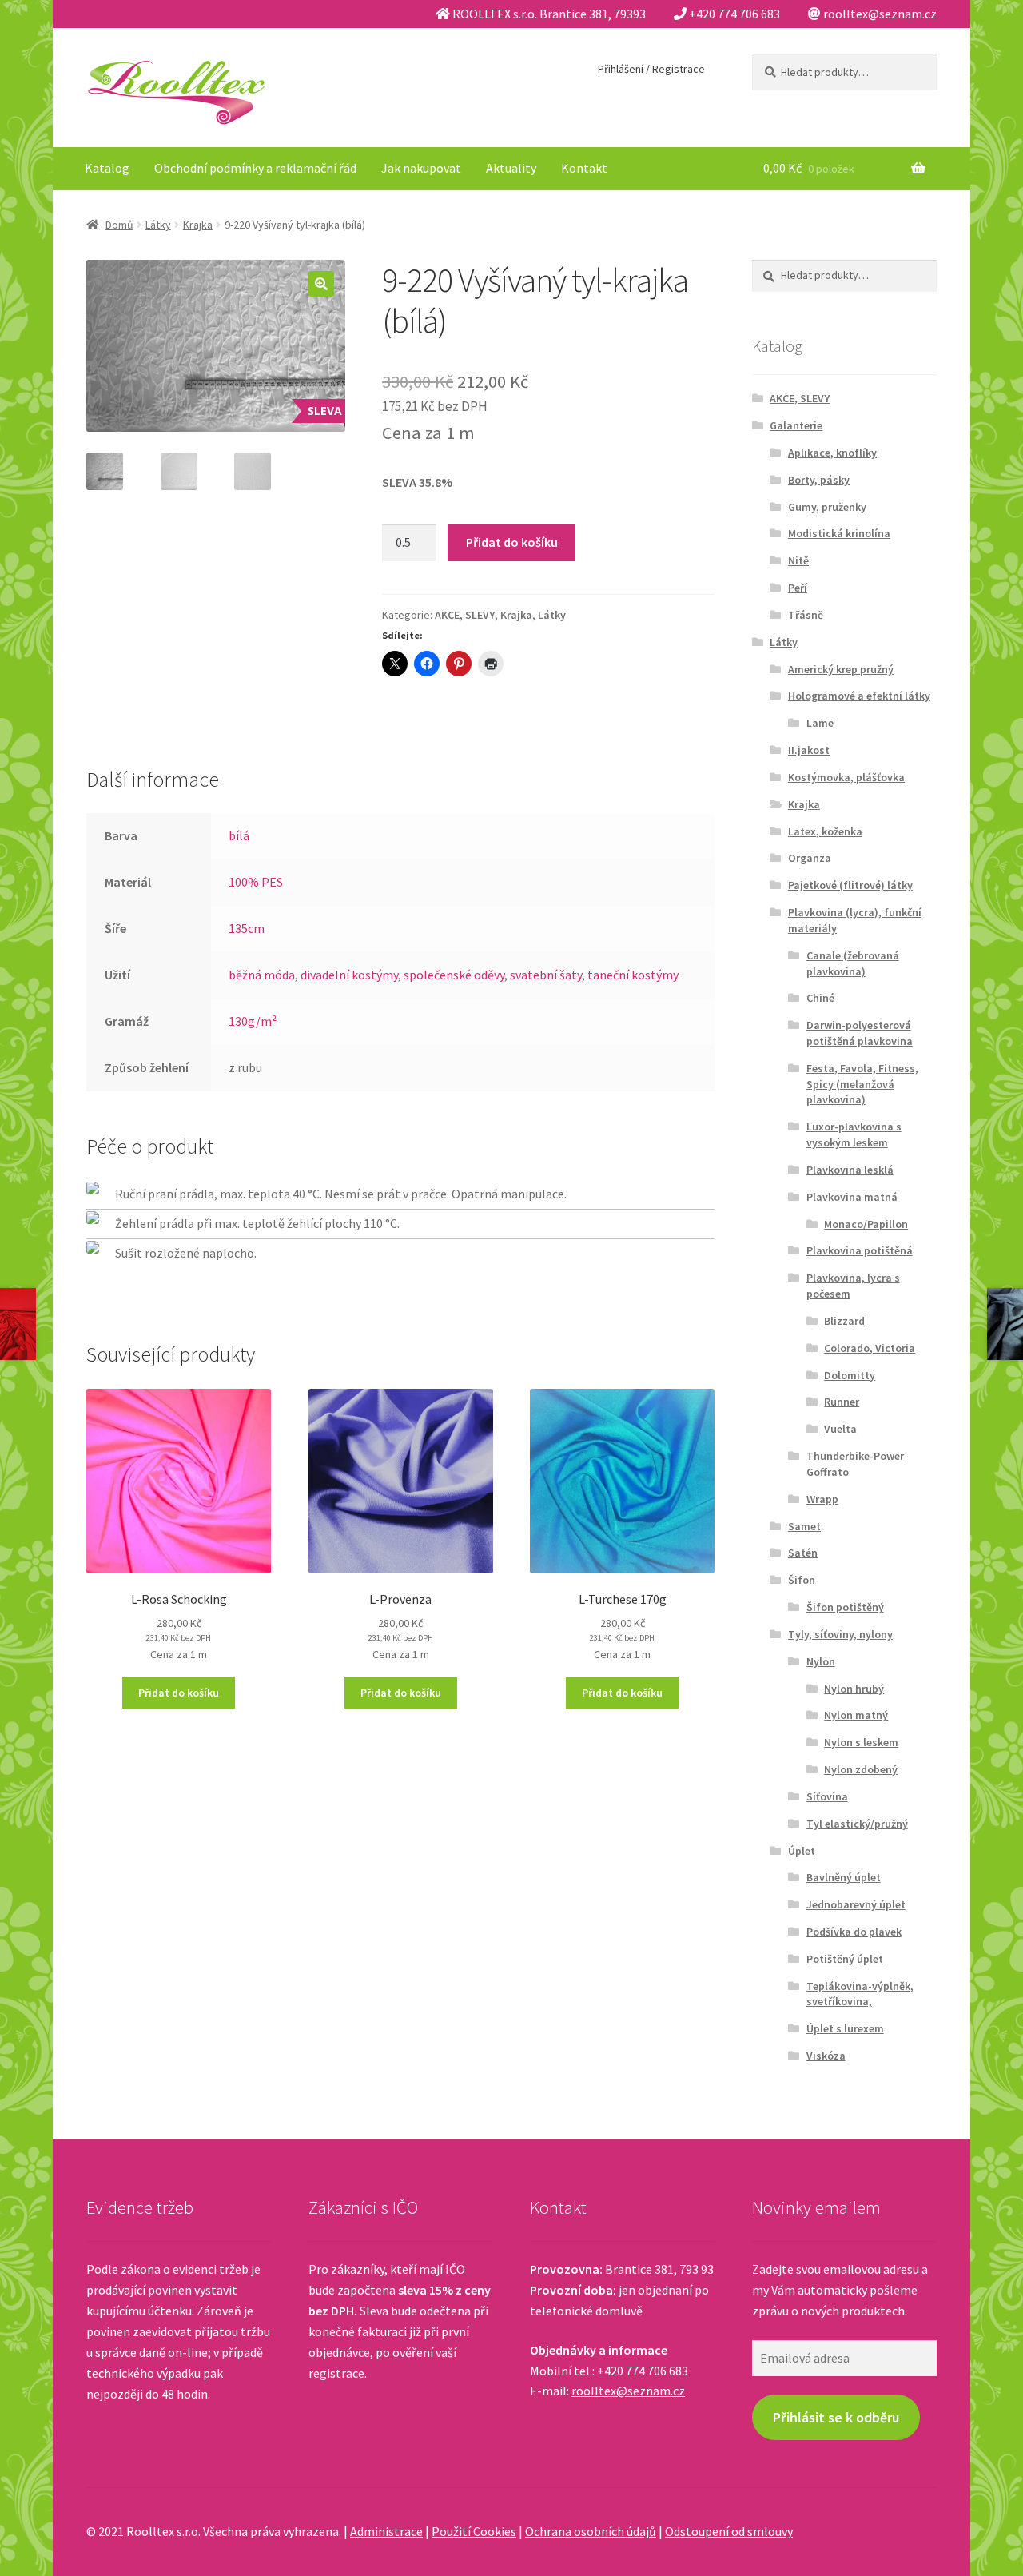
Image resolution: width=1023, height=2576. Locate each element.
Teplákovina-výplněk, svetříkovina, (860, 1994)
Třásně (806, 615)
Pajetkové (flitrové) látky (850, 885)
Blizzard (844, 1321)
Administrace (386, 2531)
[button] (321, 284)
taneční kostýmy (633, 975)
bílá (239, 835)
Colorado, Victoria (870, 1348)
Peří (798, 588)
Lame (820, 723)
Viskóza (826, 2056)
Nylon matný (856, 1715)
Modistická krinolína (839, 533)
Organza (810, 858)
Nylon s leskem (861, 1742)
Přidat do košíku (512, 542)
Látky (158, 225)
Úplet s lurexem (845, 2028)
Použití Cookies (474, 2531)
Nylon (821, 1661)
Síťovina (827, 1796)
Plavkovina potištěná (860, 1250)
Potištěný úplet (845, 1959)
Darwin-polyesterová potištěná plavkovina (860, 1033)
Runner (842, 1402)
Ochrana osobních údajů (591, 2531)
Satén (803, 1553)
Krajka (198, 225)
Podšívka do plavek (854, 1932)
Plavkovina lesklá (850, 1170)
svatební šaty (546, 975)
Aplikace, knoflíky (832, 453)
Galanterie (796, 425)
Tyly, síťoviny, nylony (840, 1634)
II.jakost (809, 750)
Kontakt (584, 168)
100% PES (256, 882)
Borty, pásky (819, 480)
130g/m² (253, 1021)
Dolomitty (850, 1375)
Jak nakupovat (421, 168)
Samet (804, 1526)
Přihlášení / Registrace (651, 69)
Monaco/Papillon (866, 1224)
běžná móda (262, 975)
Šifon (802, 1580)
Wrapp (822, 1499)
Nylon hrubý (854, 1689)
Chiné (820, 998)
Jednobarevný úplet (856, 1904)
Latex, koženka (825, 831)
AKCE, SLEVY (465, 615)
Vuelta (840, 1429)
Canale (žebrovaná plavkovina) (853, 963)
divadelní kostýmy (349, 975)
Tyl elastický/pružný (857, 1824)
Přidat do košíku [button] (179, 1693)
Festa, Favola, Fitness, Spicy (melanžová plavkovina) (862, 1084)
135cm (247, 928)
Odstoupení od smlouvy (729, 2531)
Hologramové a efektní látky (859, 696)
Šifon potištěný (845, 1607)
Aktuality (511, 168)
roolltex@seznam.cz (628, 2391)
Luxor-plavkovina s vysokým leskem (854, 1134)
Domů (119, 225)
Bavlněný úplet (844, 1877)
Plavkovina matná (852, 1197)
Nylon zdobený (861, 1769)
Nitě (798, 560)
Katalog (107, 168)
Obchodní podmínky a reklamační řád (255, 168)
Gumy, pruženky (827, 507)
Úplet (802, 1851)
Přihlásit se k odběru (836, 2417)
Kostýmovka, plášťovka (846, 777)
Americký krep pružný (841, 669)
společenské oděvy (454, 975)
